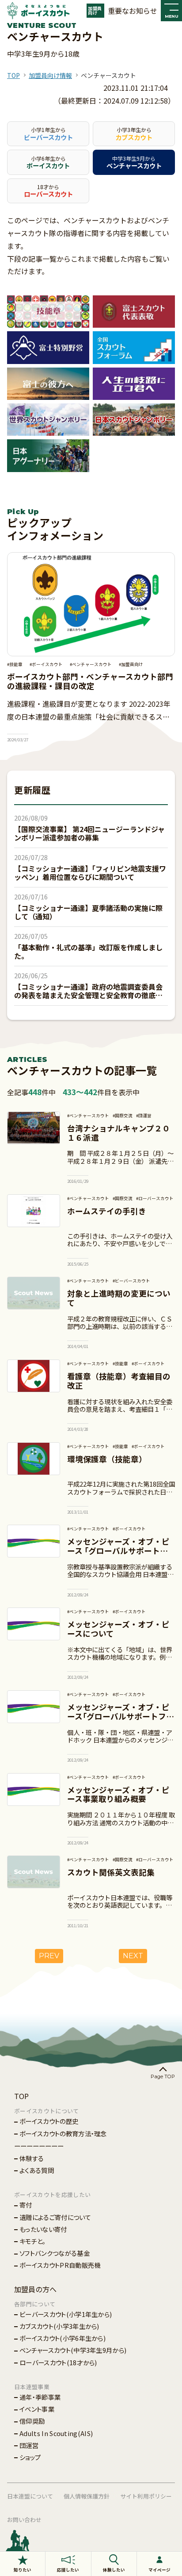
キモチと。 (33, 2241)
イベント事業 (37, 2409)
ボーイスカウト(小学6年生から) (63, 2338)
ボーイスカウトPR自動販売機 (60, 2265)
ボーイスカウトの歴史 (49, 2121)
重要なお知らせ (133, 11)
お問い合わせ (24, 2520)
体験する (32, 2158)
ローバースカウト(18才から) (58, 2362)
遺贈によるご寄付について (55, 2217)
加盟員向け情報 (50, 75)
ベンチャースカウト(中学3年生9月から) (73, 2350)
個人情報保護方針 (87, 2496)
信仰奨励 (32, 2421)
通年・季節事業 (40, 2397)
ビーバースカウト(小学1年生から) (66, 2314)
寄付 (26, 2205)
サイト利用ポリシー (146, 2496)
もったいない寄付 (43, 2229)
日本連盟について (30, 2496)
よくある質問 (37, 2170)
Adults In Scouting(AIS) (56, 2433)
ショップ (30, 2457)
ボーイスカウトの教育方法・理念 (63, 2133)
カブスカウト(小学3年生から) (59, 2326)
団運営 (29, 2445)
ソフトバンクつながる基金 (55, 2253)
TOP (13, 75)
